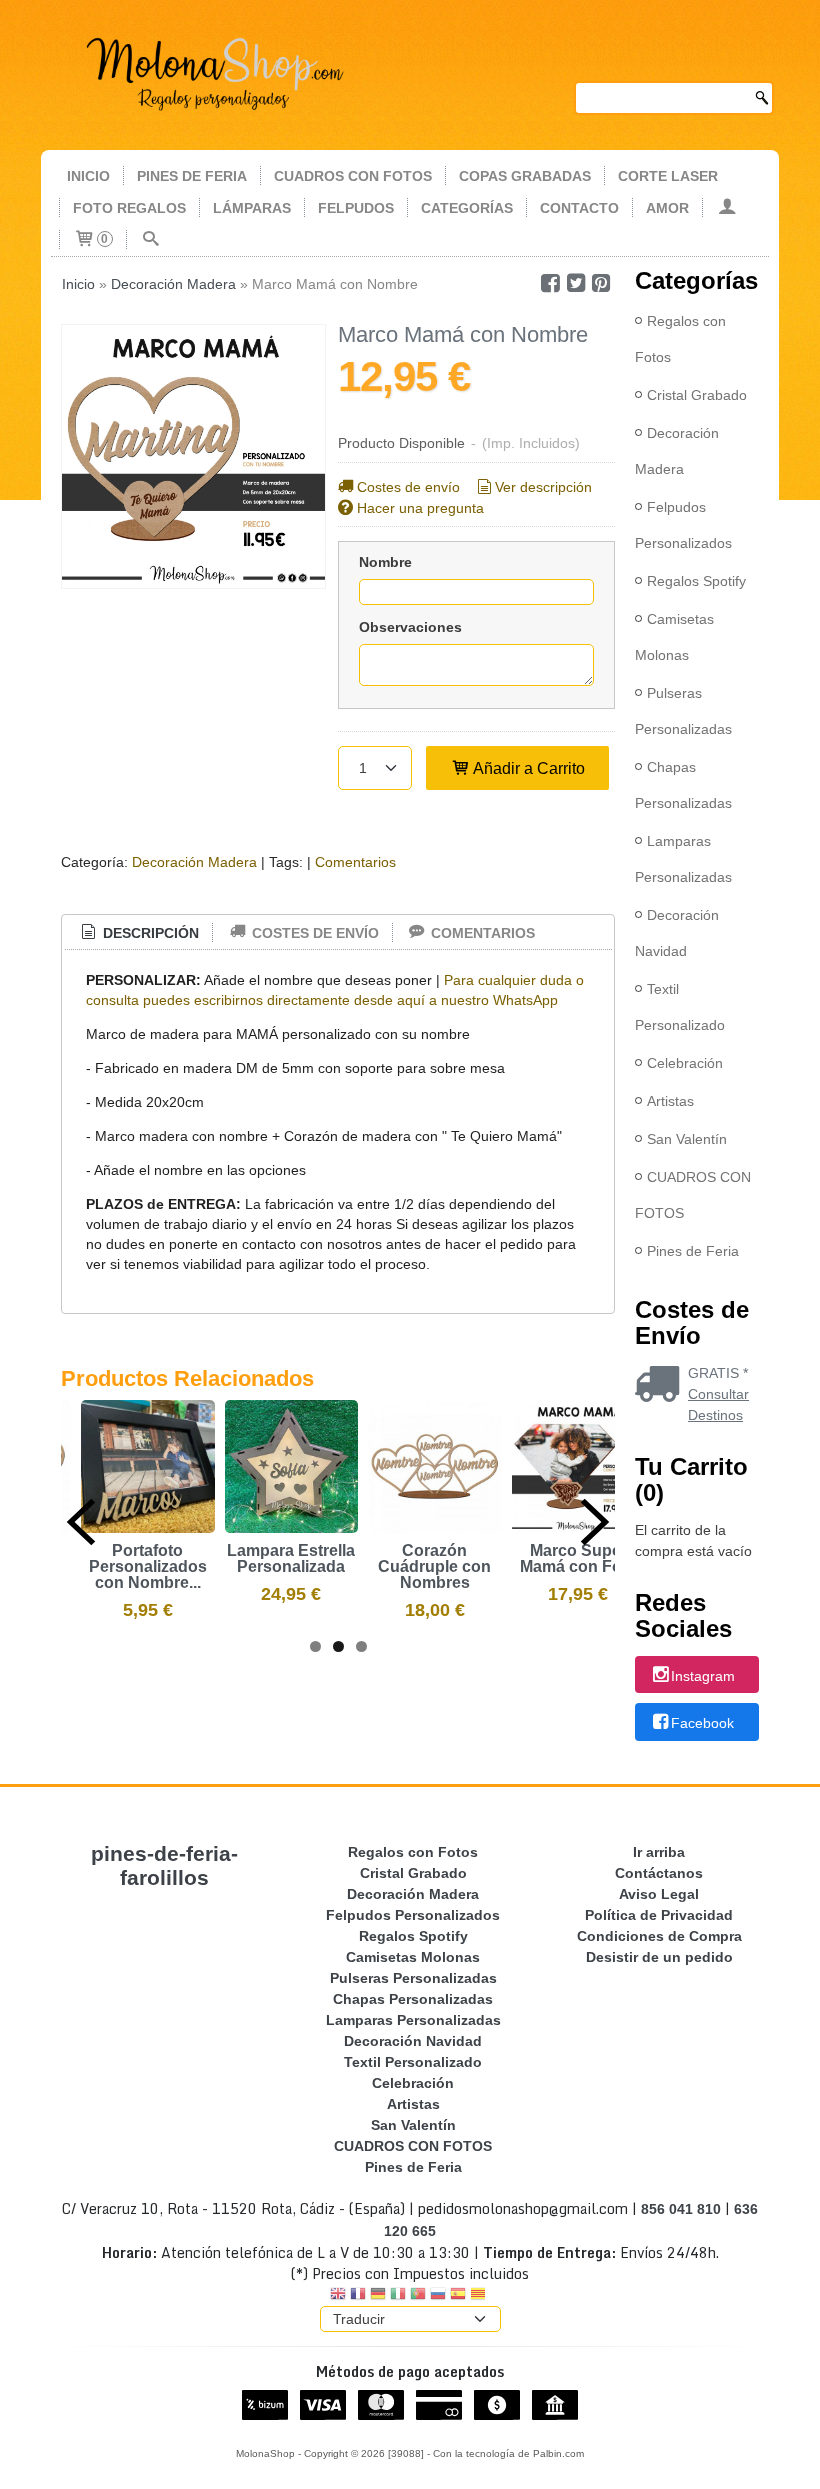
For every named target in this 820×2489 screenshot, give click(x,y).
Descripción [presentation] (149, 933)
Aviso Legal (659, 1894)
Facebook (702, 1723)
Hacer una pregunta (420, 508)
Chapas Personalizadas (683, 785)
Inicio (88, 176)
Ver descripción (543, 487)
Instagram (703, 1676)
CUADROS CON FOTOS (353, 176)
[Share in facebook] (550, 283)
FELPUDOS (356, 208)
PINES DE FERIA (192, 176)
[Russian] (438, 2295)
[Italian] (398, 2295)
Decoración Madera (194, 862)
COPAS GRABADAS (525, 176)
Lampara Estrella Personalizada (291, 1558)
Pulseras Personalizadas (683, 711)
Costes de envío (408, 487)
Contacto (579, 208)
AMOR (667, 208)
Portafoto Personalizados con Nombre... (148, 1566)
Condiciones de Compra (659, 1936)
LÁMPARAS (252, 208)
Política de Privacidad (659, 1915)
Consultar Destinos (718, 1404)
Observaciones (410, 627)
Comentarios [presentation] (481, 933)
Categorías (467, 208)
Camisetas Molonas (674, 637)
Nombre (385, 562)
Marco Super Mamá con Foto (578, 1558)
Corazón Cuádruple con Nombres (434, 1566)
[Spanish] (458, 2295)
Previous (81, 1522)
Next (595, 1522)
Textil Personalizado (680, 1007)
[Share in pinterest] (602, 283)
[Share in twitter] (576, 283)
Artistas (670, 1101)
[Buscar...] (151, 240)
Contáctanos (659, 1873)
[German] (378, 2295)
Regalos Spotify (696, 581)
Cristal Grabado (697, 395)
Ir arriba (659, 1852)
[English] (338, 2295)
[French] (358, 2295)
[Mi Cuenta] (727, 208)
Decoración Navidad (677, 933)
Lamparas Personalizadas (683, 859)
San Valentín (687, 1139)
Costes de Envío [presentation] (313, 933)
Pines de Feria (693, 1251)
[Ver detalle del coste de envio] (661, 1386)
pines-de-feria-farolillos (164, 1866)
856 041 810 (681, 2209)
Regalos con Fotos (680, 339)
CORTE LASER (668, 176)
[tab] (139, 933)
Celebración (685, 1063)
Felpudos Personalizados (683, 525)
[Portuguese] (418, 2295)
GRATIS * (718, 1373)
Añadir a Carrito (527, 768)
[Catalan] (480, 2295)
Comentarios (355, 862)
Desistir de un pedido (659, 1957)
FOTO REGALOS (129, 208)
